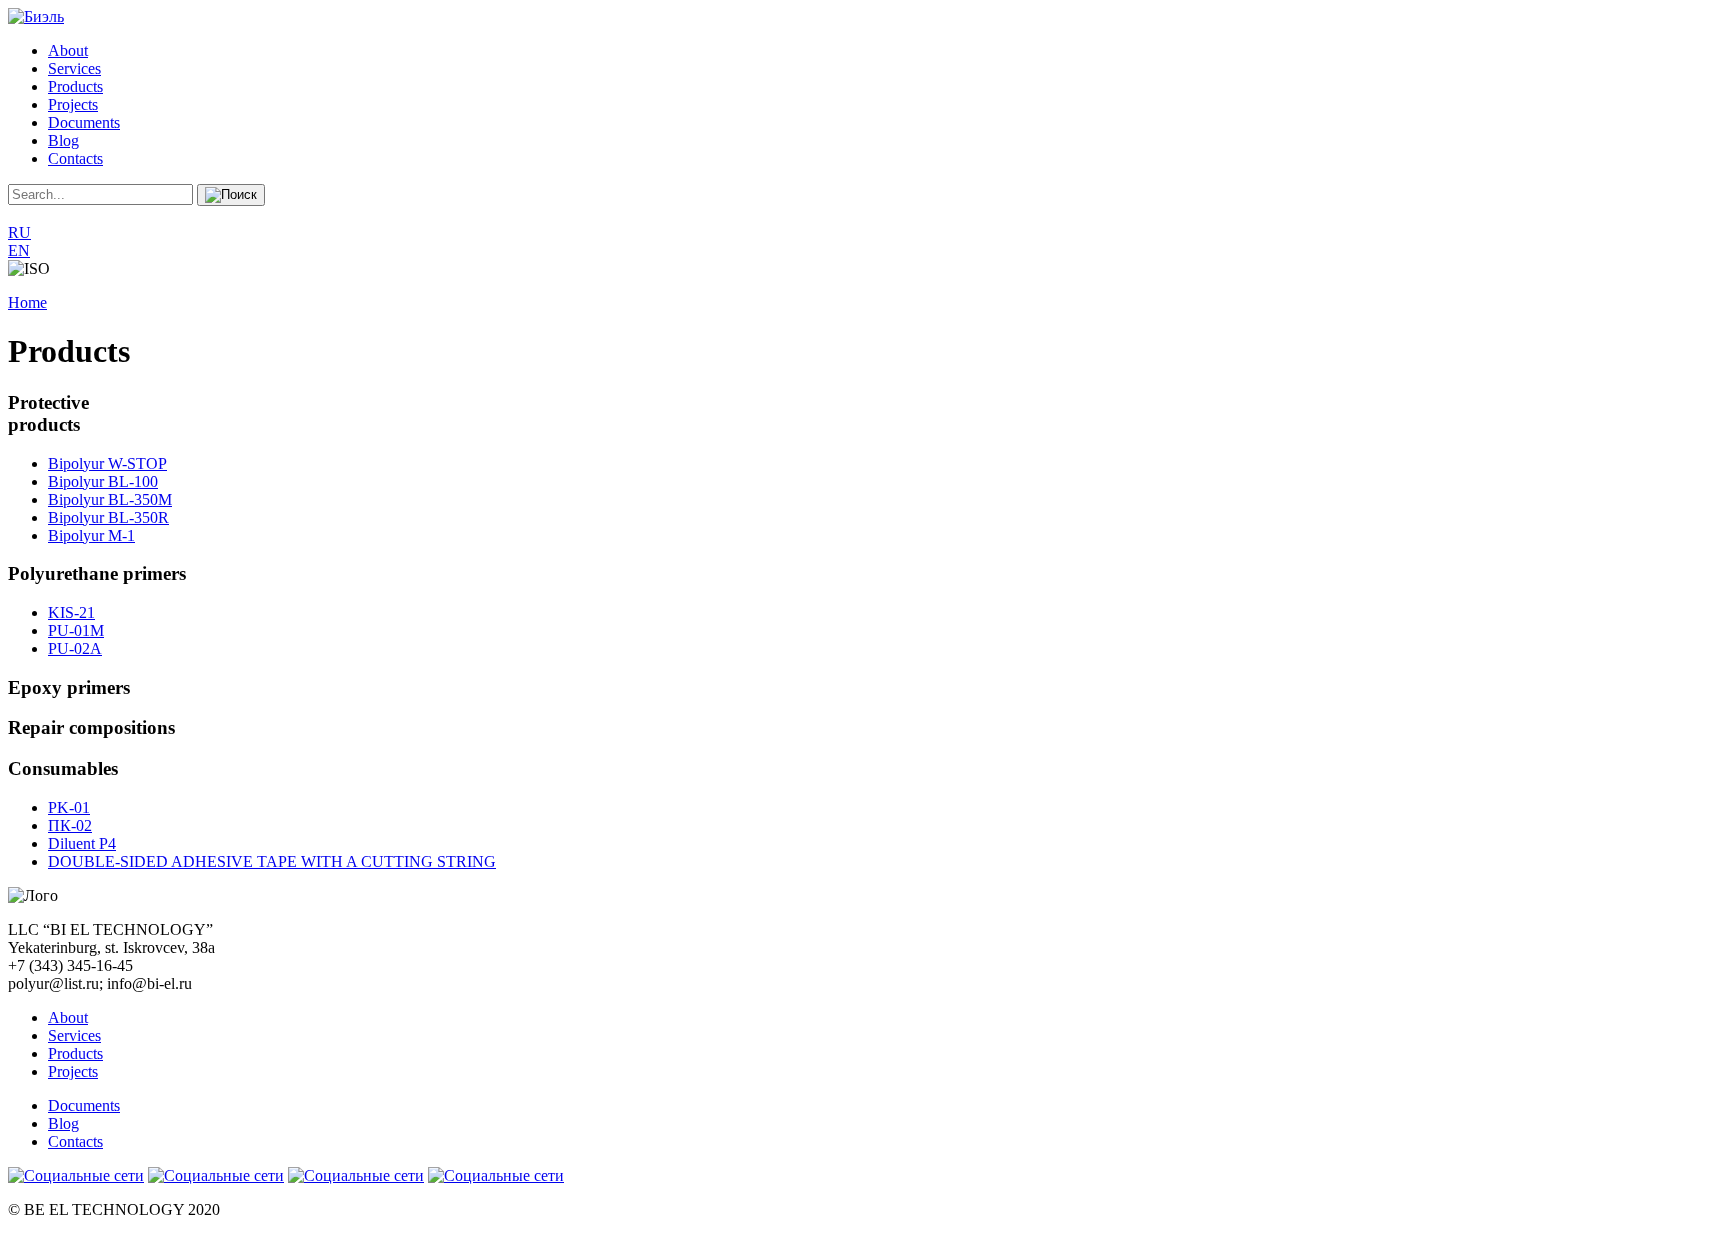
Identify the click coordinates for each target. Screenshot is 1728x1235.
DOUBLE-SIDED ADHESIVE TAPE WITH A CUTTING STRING (272, 861)
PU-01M (76, 630)
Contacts (75, 158)
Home (27, 302)
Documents (84, 122)
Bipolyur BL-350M (110, 499)
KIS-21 (71, 612)
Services (74, 68)
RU (19, 232)
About (68, 50)
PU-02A (75, 648)
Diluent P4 (82, 843)
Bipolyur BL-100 (103, 481)
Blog (63, 140)
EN (19, 250)
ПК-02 (70, 825)
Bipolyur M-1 (91, 535)
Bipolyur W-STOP (107, 463)
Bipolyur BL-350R (108, 517)
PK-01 (69, 807)
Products (75, 86)
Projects (73, 104)
